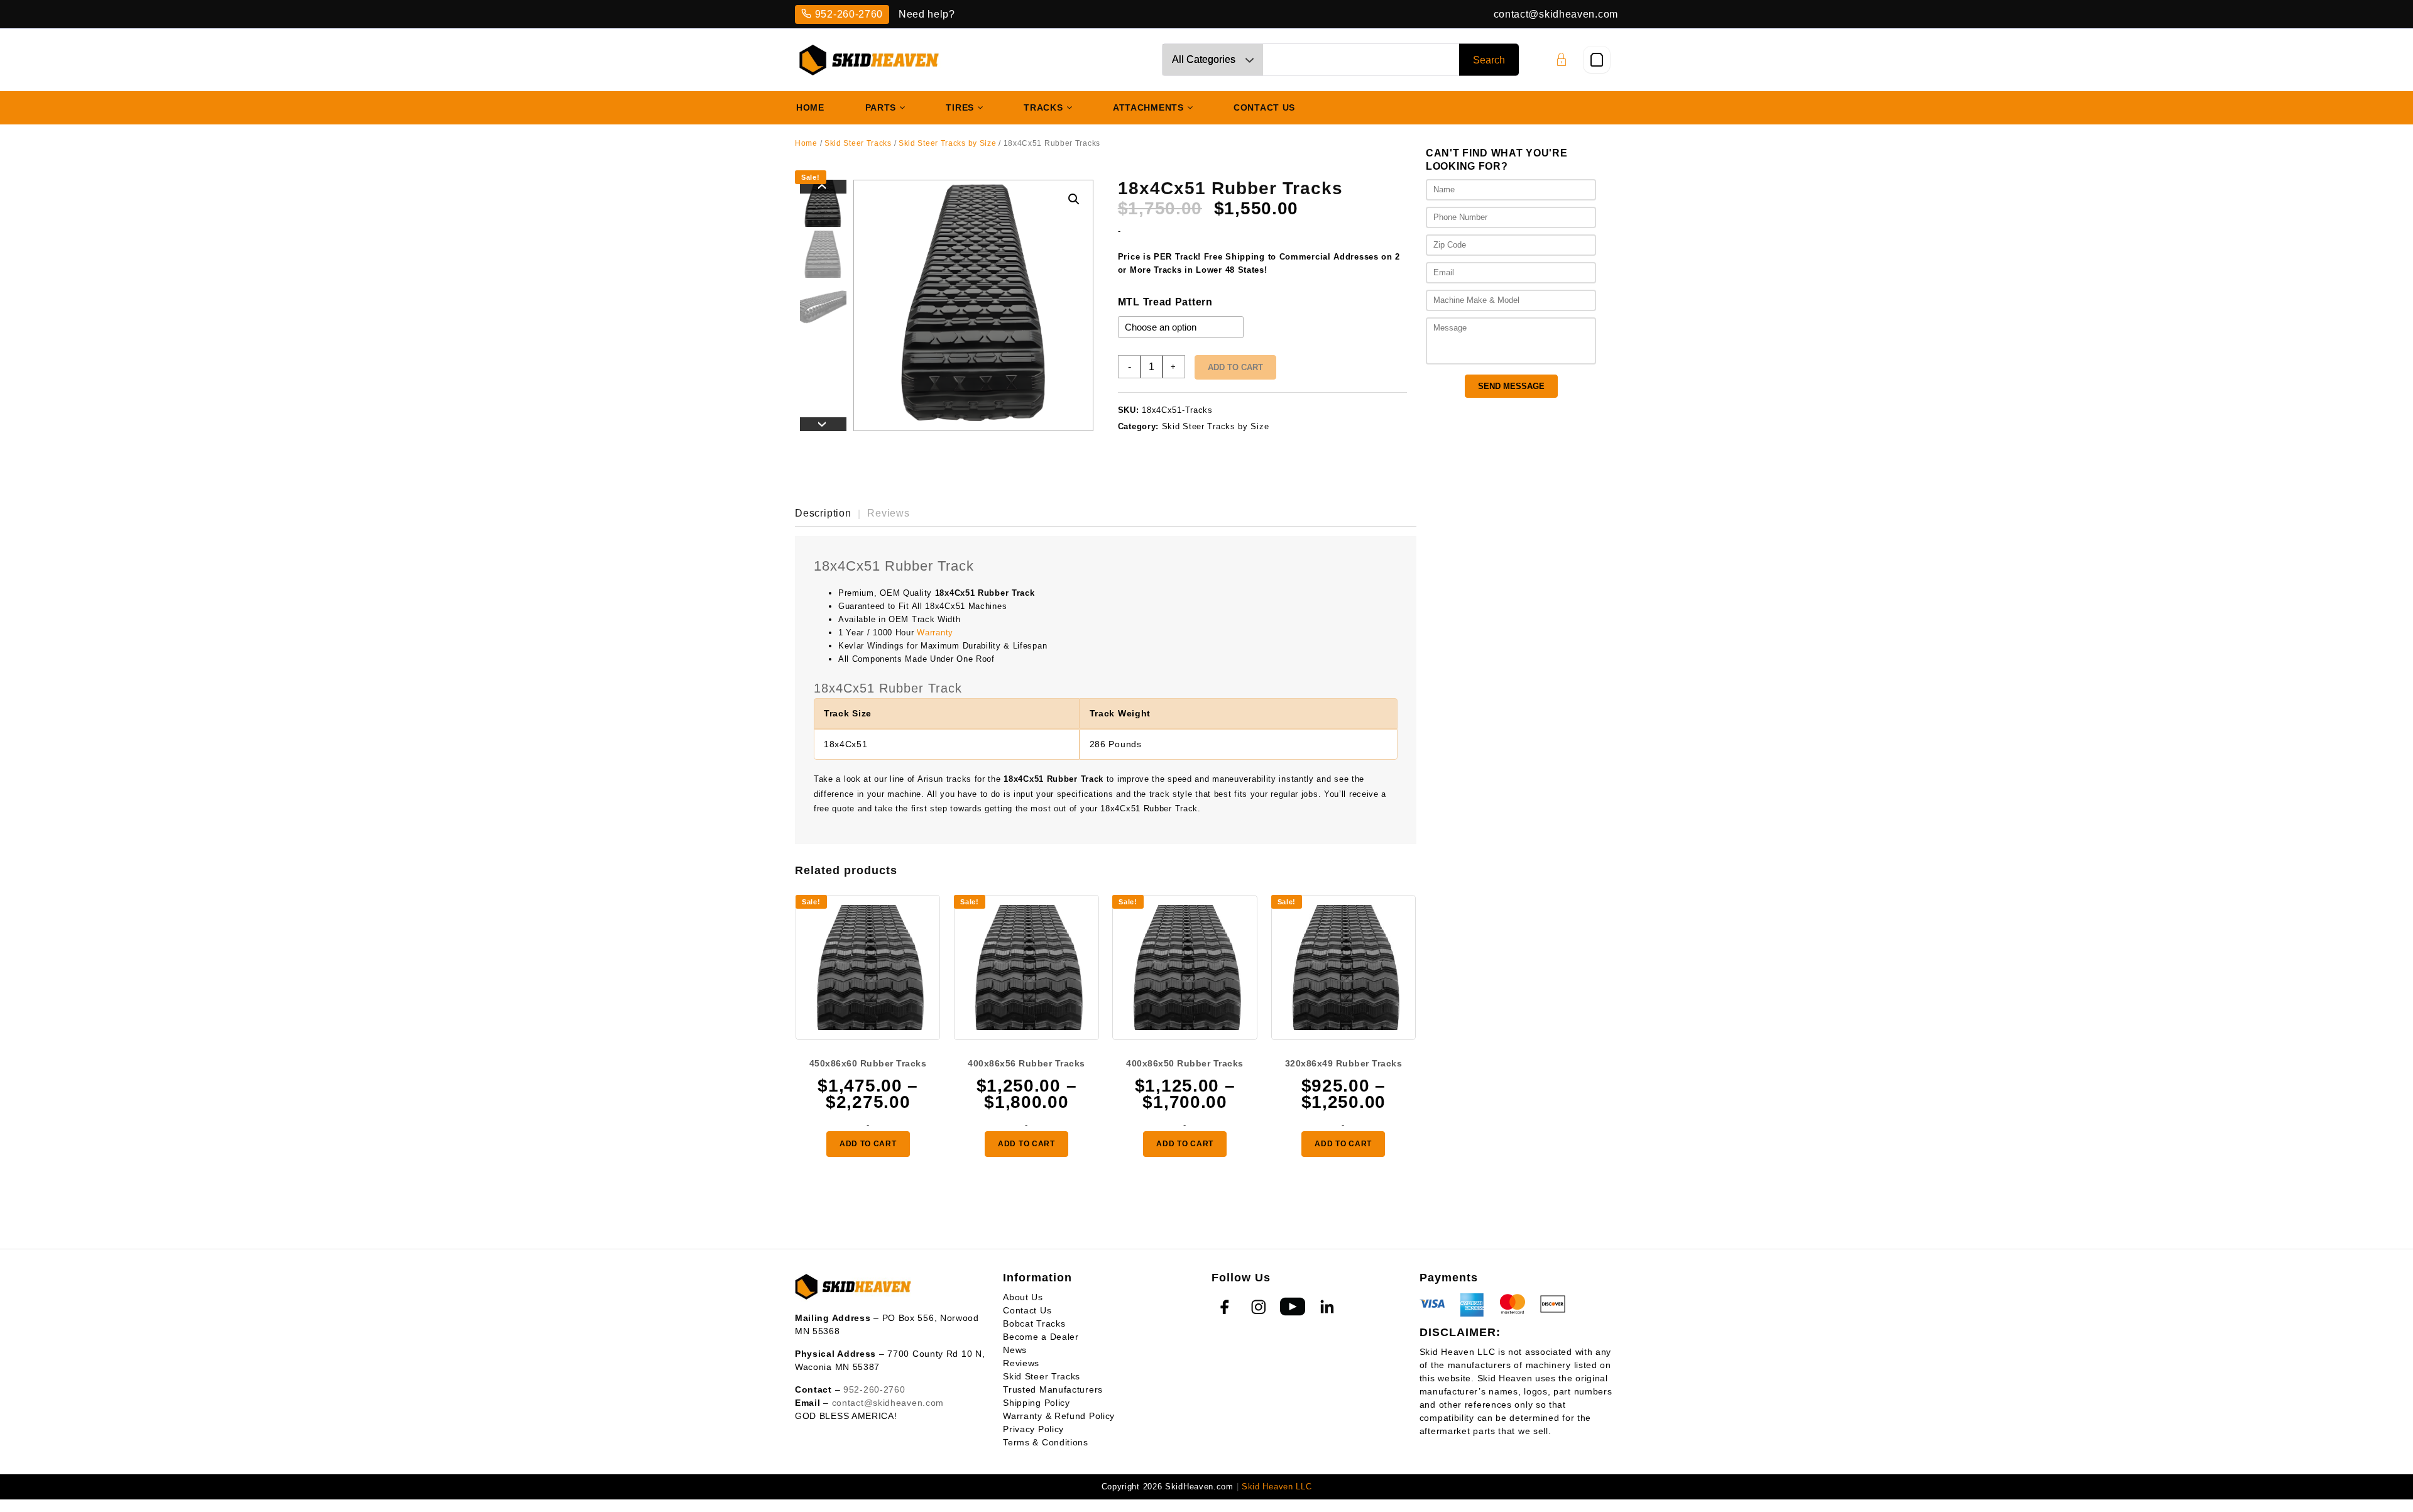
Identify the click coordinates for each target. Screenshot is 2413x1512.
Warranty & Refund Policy (1059, 1416)
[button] (1074, 199)
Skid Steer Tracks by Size (948, 143)
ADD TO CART (868, 1144)
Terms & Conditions (1046, 1442)
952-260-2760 (849, 14)
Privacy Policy (1033, 1429)
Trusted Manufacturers (1053, 1389)
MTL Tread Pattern (1165, 302)
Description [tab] (823, 513)
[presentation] (823, 187)
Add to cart (1235, 367)
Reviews (1021, 1363)
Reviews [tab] (889, 513)
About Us (1023, 1297)
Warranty (935, 633)
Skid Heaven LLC (1277, 1487)
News (1015, 1350)
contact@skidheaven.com (1556, 14)
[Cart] (1597, 60)
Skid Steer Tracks (858, 143)
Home (806, 143)
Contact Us (1027, 1310)
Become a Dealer (1041, 1337)
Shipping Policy (1037, 1403)
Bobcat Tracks (1034, 1323)
